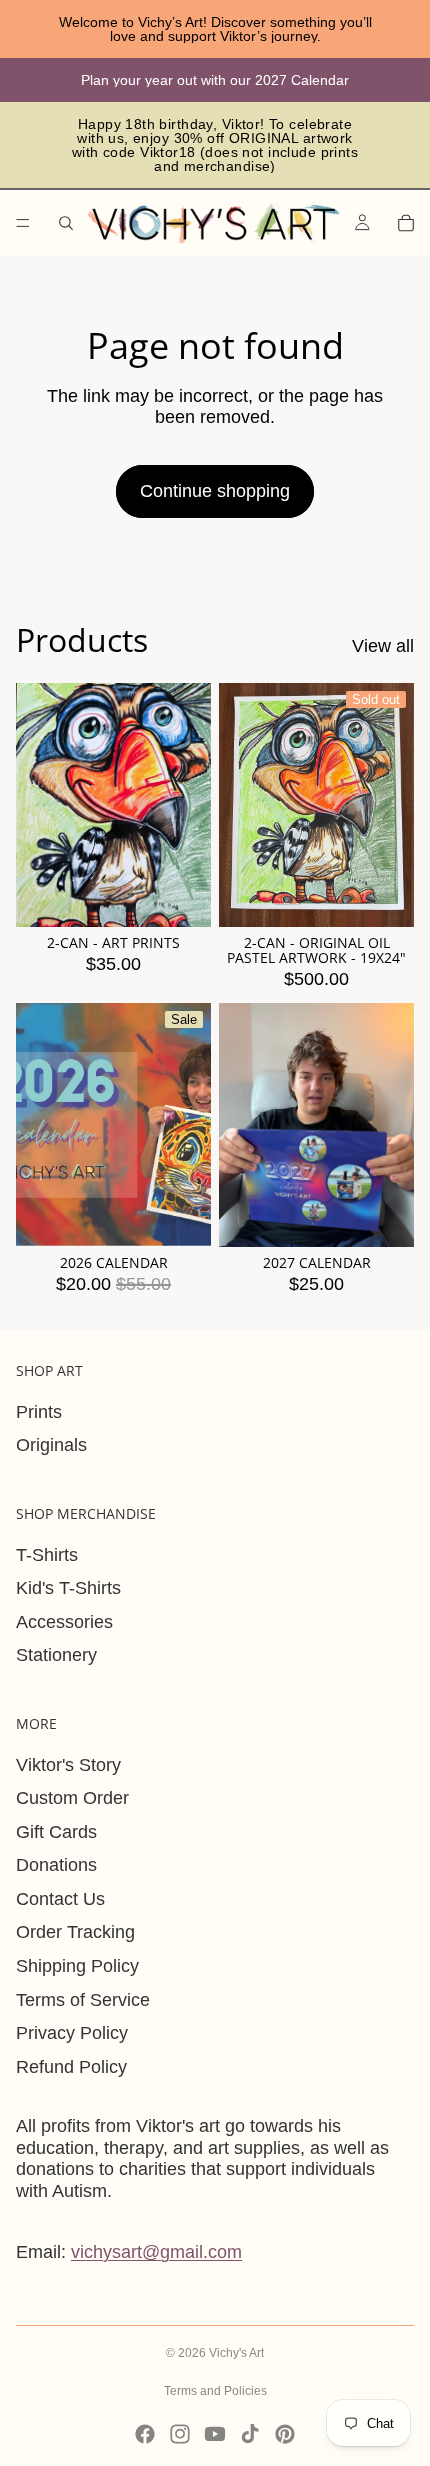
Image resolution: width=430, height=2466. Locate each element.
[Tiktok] (250, 2434)
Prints (39, 1412)
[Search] (66, 223)
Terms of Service (83, 2000)
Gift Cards (56, 1832)
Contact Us (60, 1899)
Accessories (64, 1622)
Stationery (56, 1655)
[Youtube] (215, 2434)
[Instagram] (180, 2434)
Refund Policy (71, 2067)
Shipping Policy (77, 1966)
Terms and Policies (215, 2391)
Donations (56, 1865)
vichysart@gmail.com (156, 2252)
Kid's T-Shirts (68, 1588)
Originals (51, 1445)
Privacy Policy (72, 2033)
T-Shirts (47, 1555)
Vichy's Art (236, 2353)
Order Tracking (75, 1932)
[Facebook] (145, 2434)
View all (383, 646)
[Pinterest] (285, 2434)
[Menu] (23, 223)
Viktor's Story (68, 1765)
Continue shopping (215, 491)
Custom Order (72, 1798)
